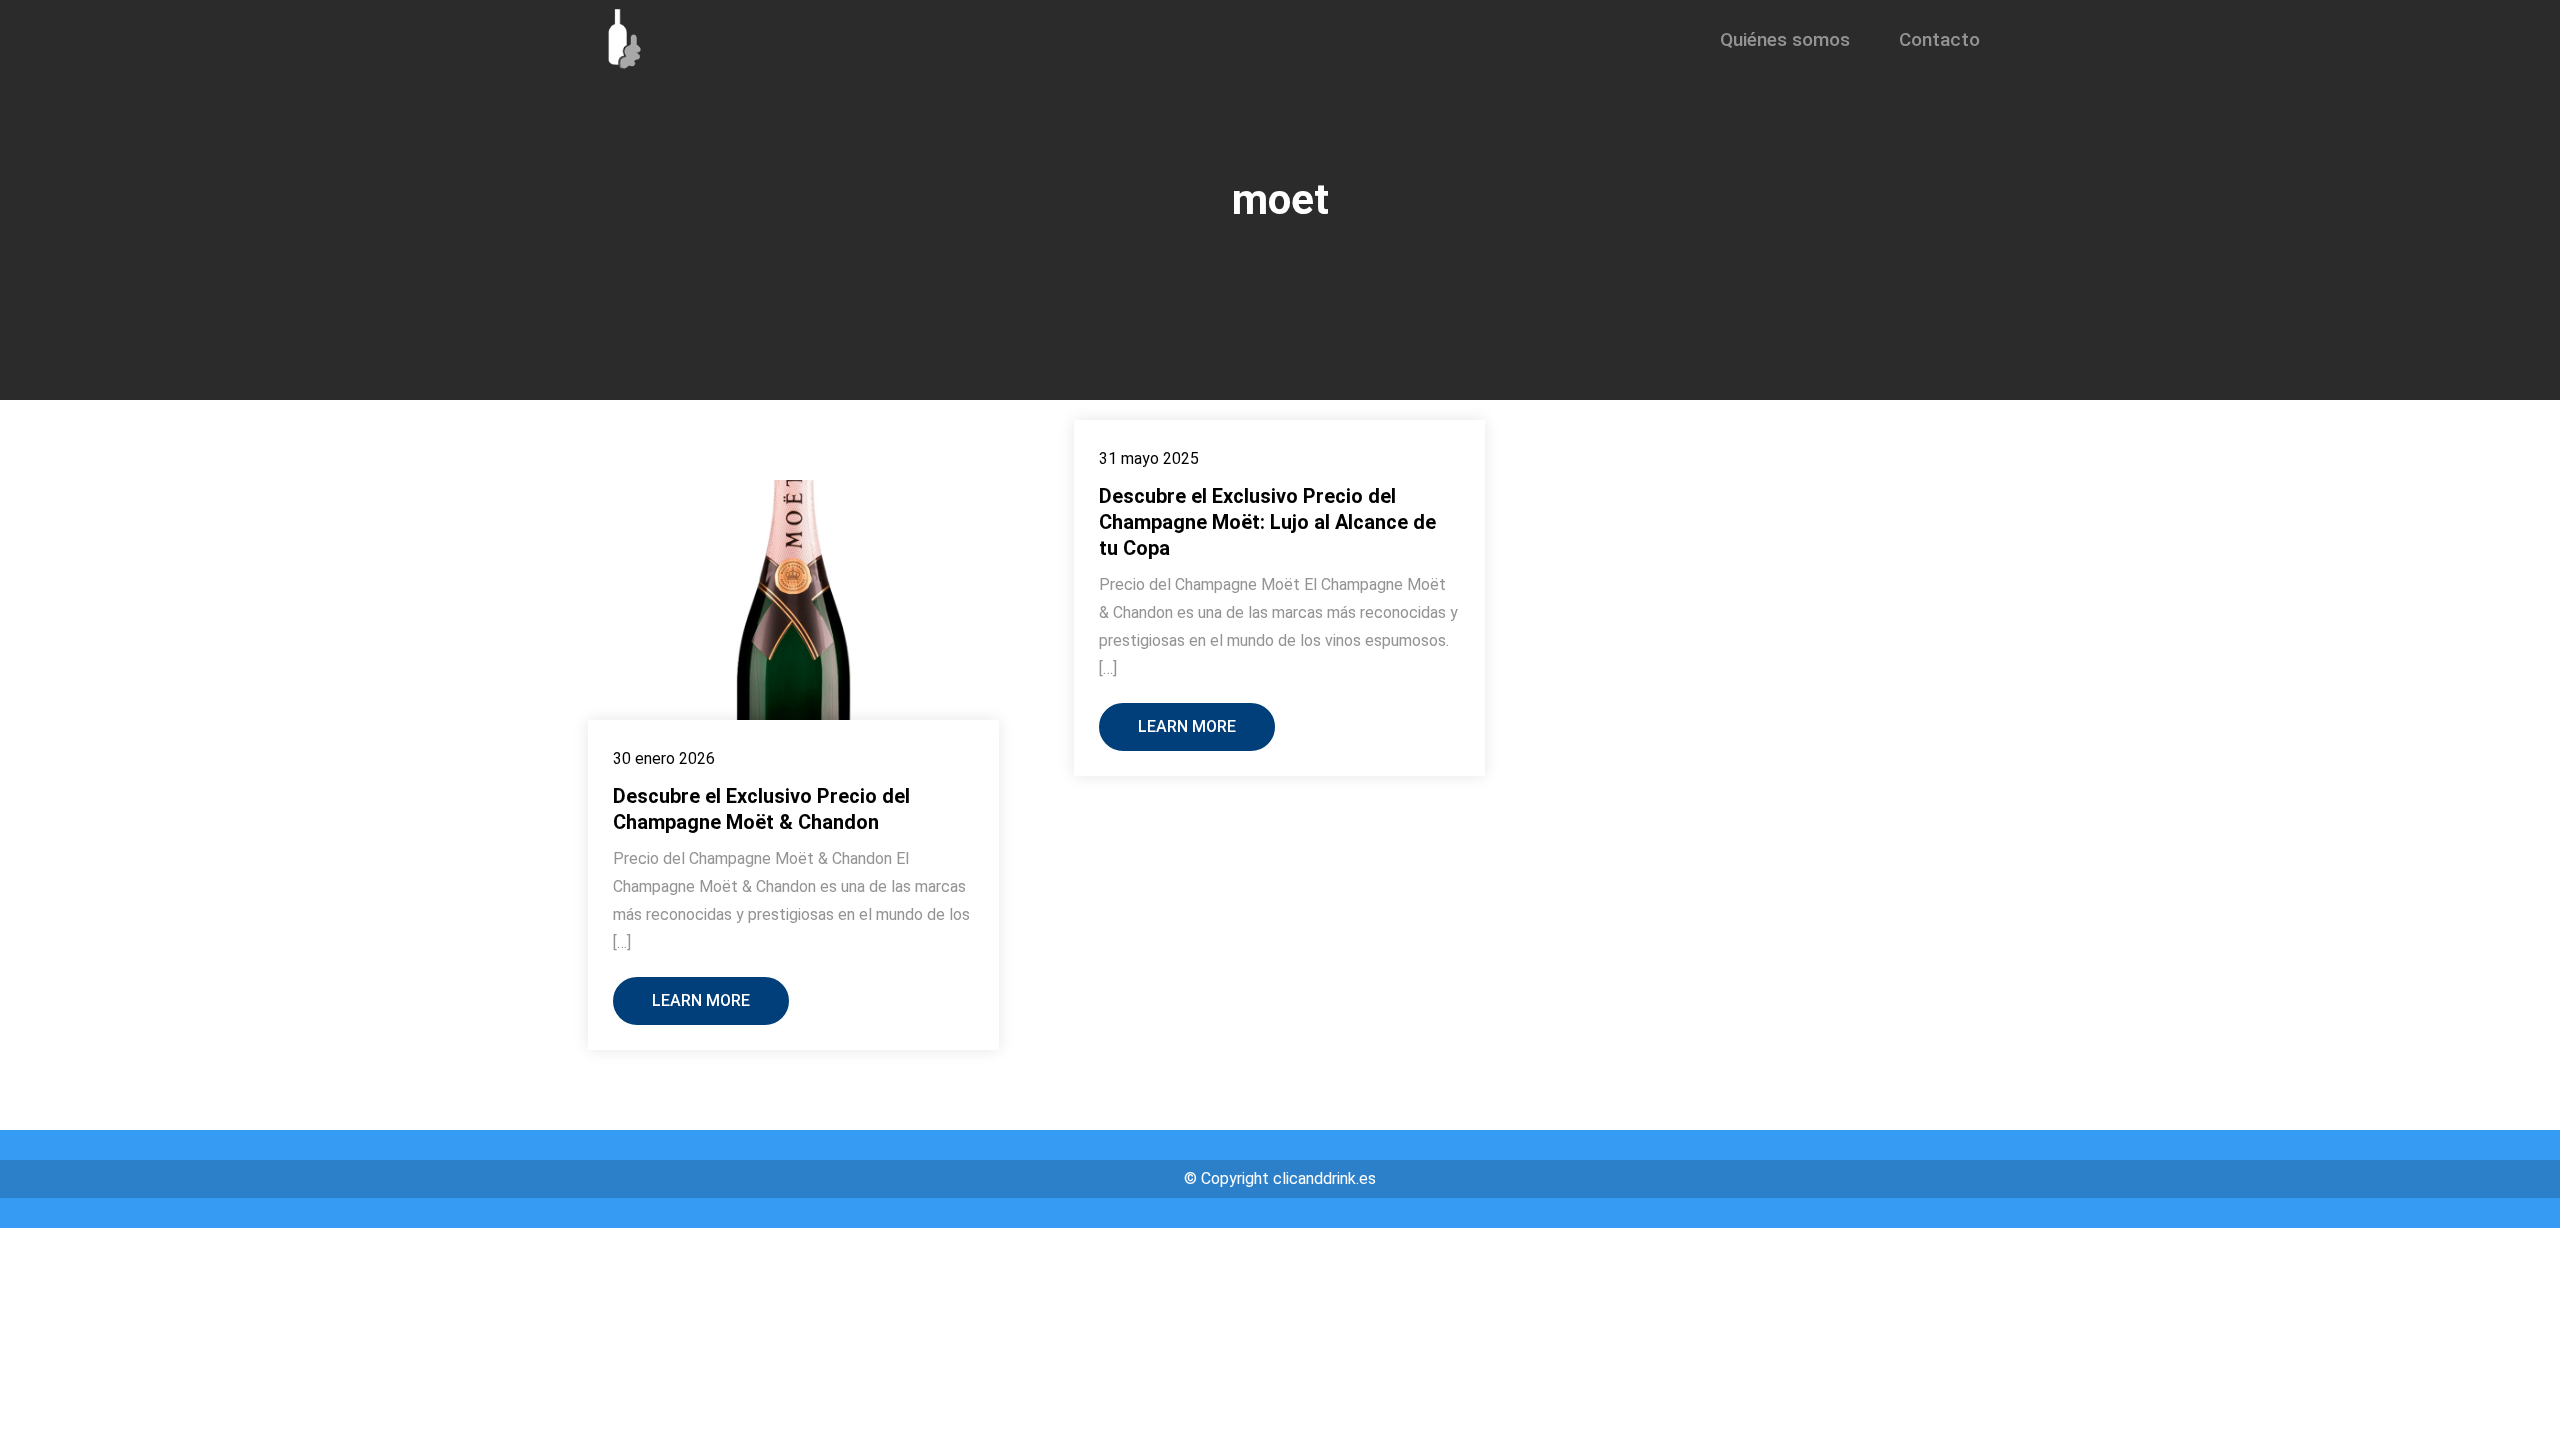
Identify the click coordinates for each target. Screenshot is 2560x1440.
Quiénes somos (1785, 39)
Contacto (1939, 39)
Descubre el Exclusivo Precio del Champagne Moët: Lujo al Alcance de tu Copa (1267, 522)
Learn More (701, 1000)
